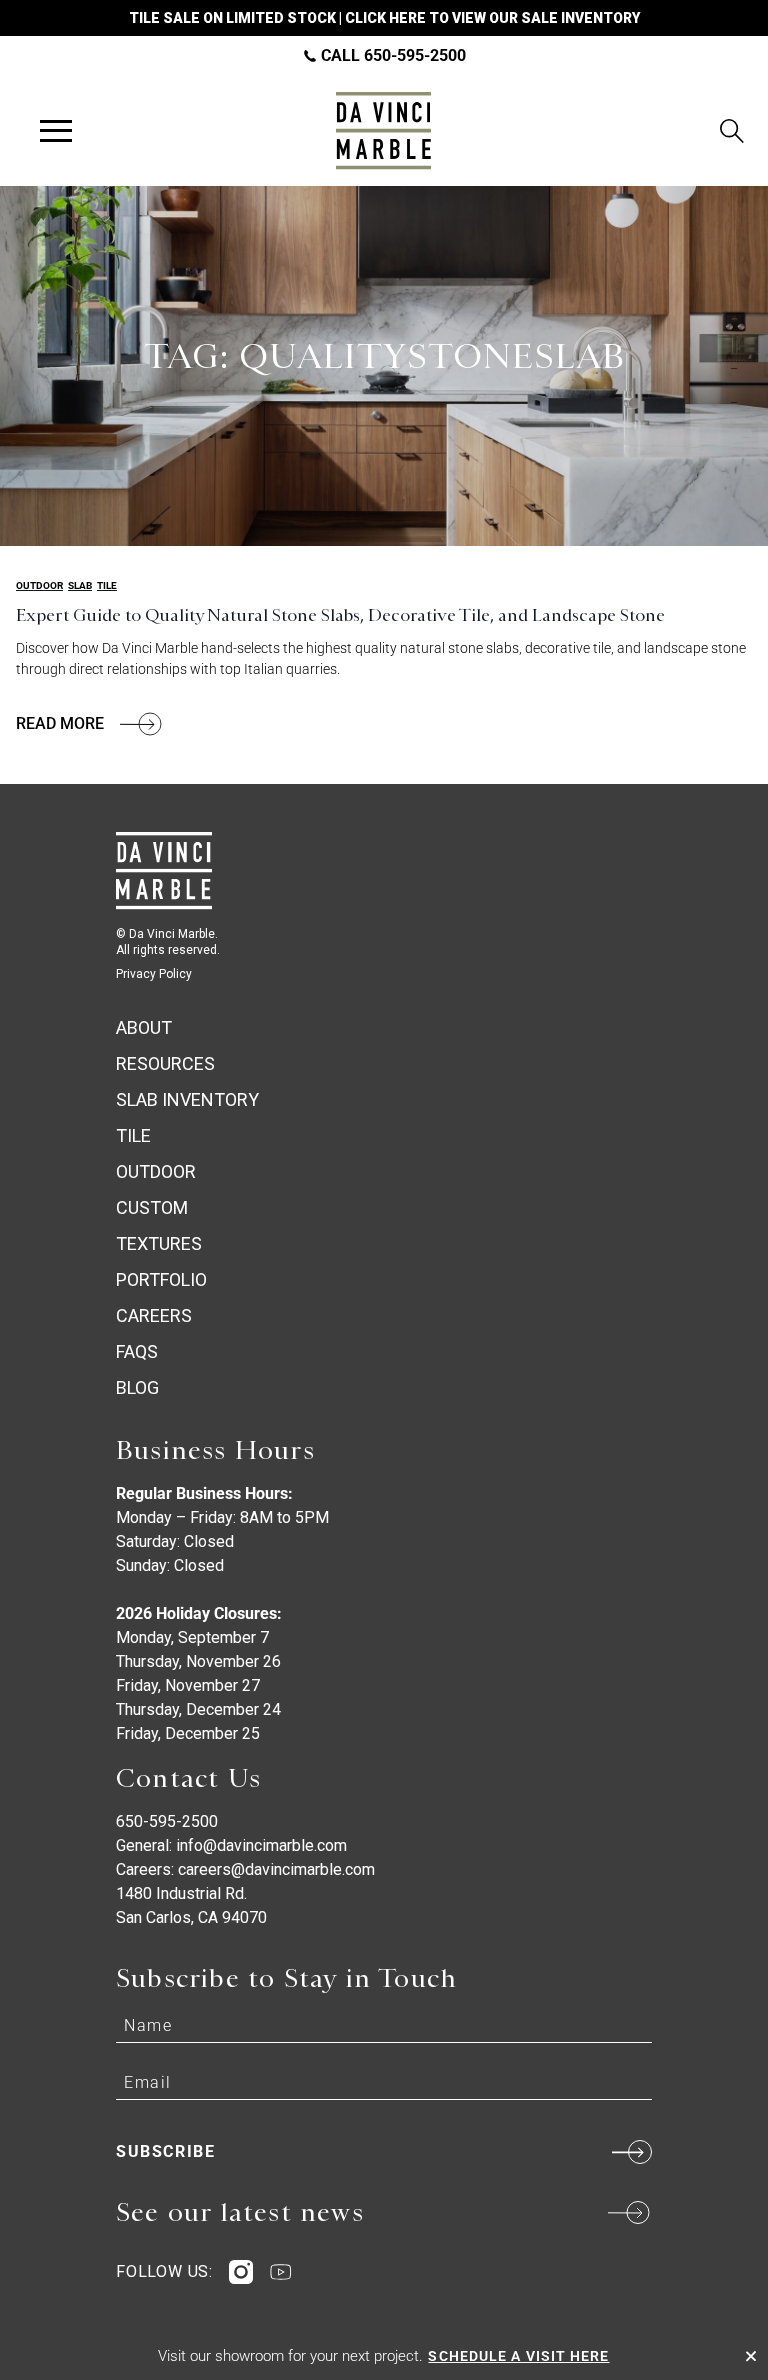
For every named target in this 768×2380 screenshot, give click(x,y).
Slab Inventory (187, 1099)
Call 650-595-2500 (391, 55)
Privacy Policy (154, 974)
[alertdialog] (384, 2356)
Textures (159, 1243)
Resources (165, 1063)
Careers (154, 1315)
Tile (107, 585)
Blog (137, 1387)
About (144, 1027)
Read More (60, 723)
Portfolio (161, 1279)
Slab (80, 585)
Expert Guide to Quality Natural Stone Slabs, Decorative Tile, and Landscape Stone (340, 615)
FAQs (137, 1351)
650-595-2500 (167, 1821)
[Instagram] (241, 2272)
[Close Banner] (751, 2356)
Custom (152, 1207)
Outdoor (39, 585)
